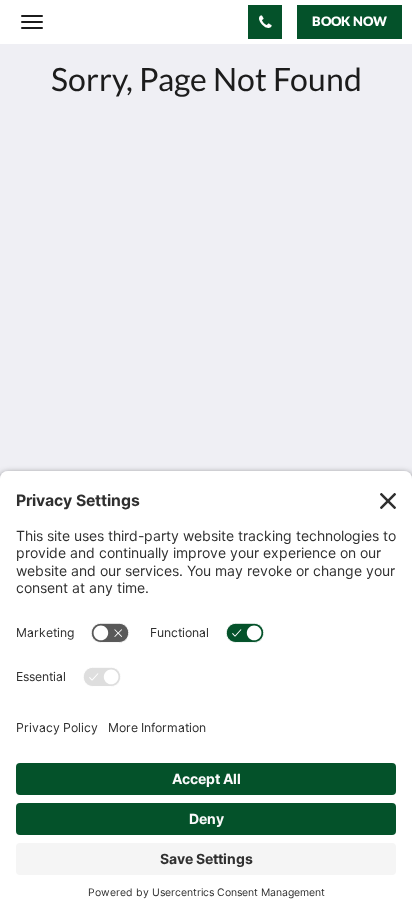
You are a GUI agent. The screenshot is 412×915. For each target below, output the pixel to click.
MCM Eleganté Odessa (133, 21)
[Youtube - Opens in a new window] (95, 394)
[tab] (206, 454)
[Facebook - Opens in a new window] (40, 394)
